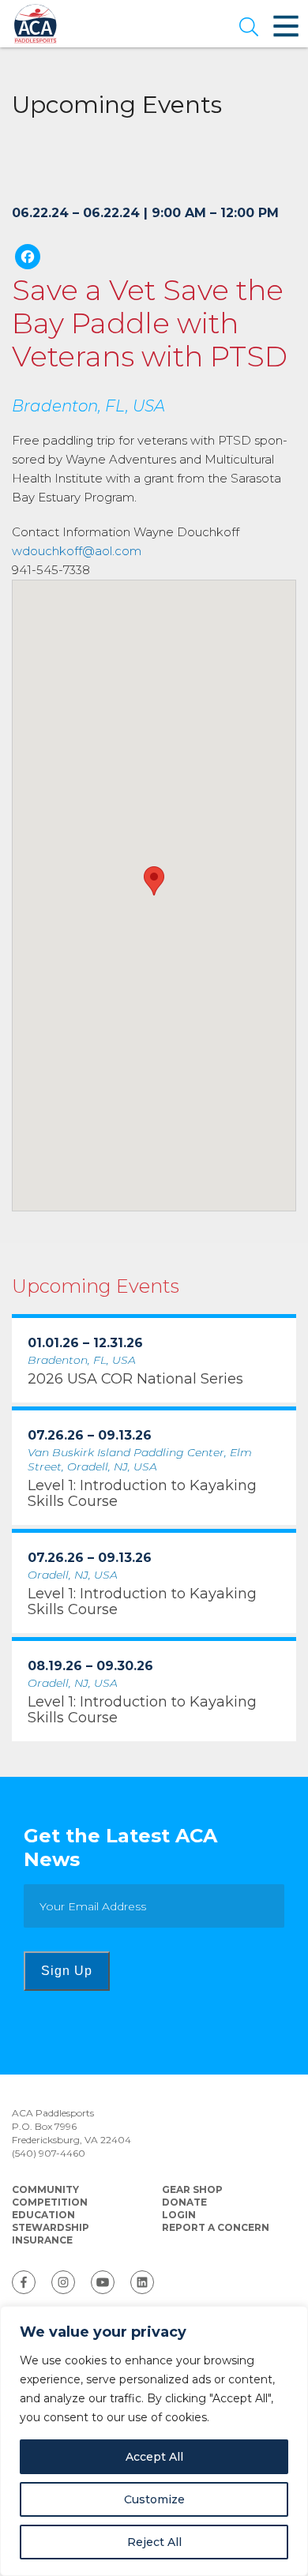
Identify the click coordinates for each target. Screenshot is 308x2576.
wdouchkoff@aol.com (77, 551)
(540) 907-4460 (49, 2153)
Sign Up (67, 1971)
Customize (154, 2499)
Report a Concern (216, 2227)
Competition (50, 2202)
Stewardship (51, 2227)
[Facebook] (28, 259)
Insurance (42, 2240)
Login (179, 2215)
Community (45, 2189)
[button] (249, 28)
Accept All (154, 2457)
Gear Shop (192, 2189)
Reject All (154, 2542)
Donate (184, 2202)
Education (43, 2215)
